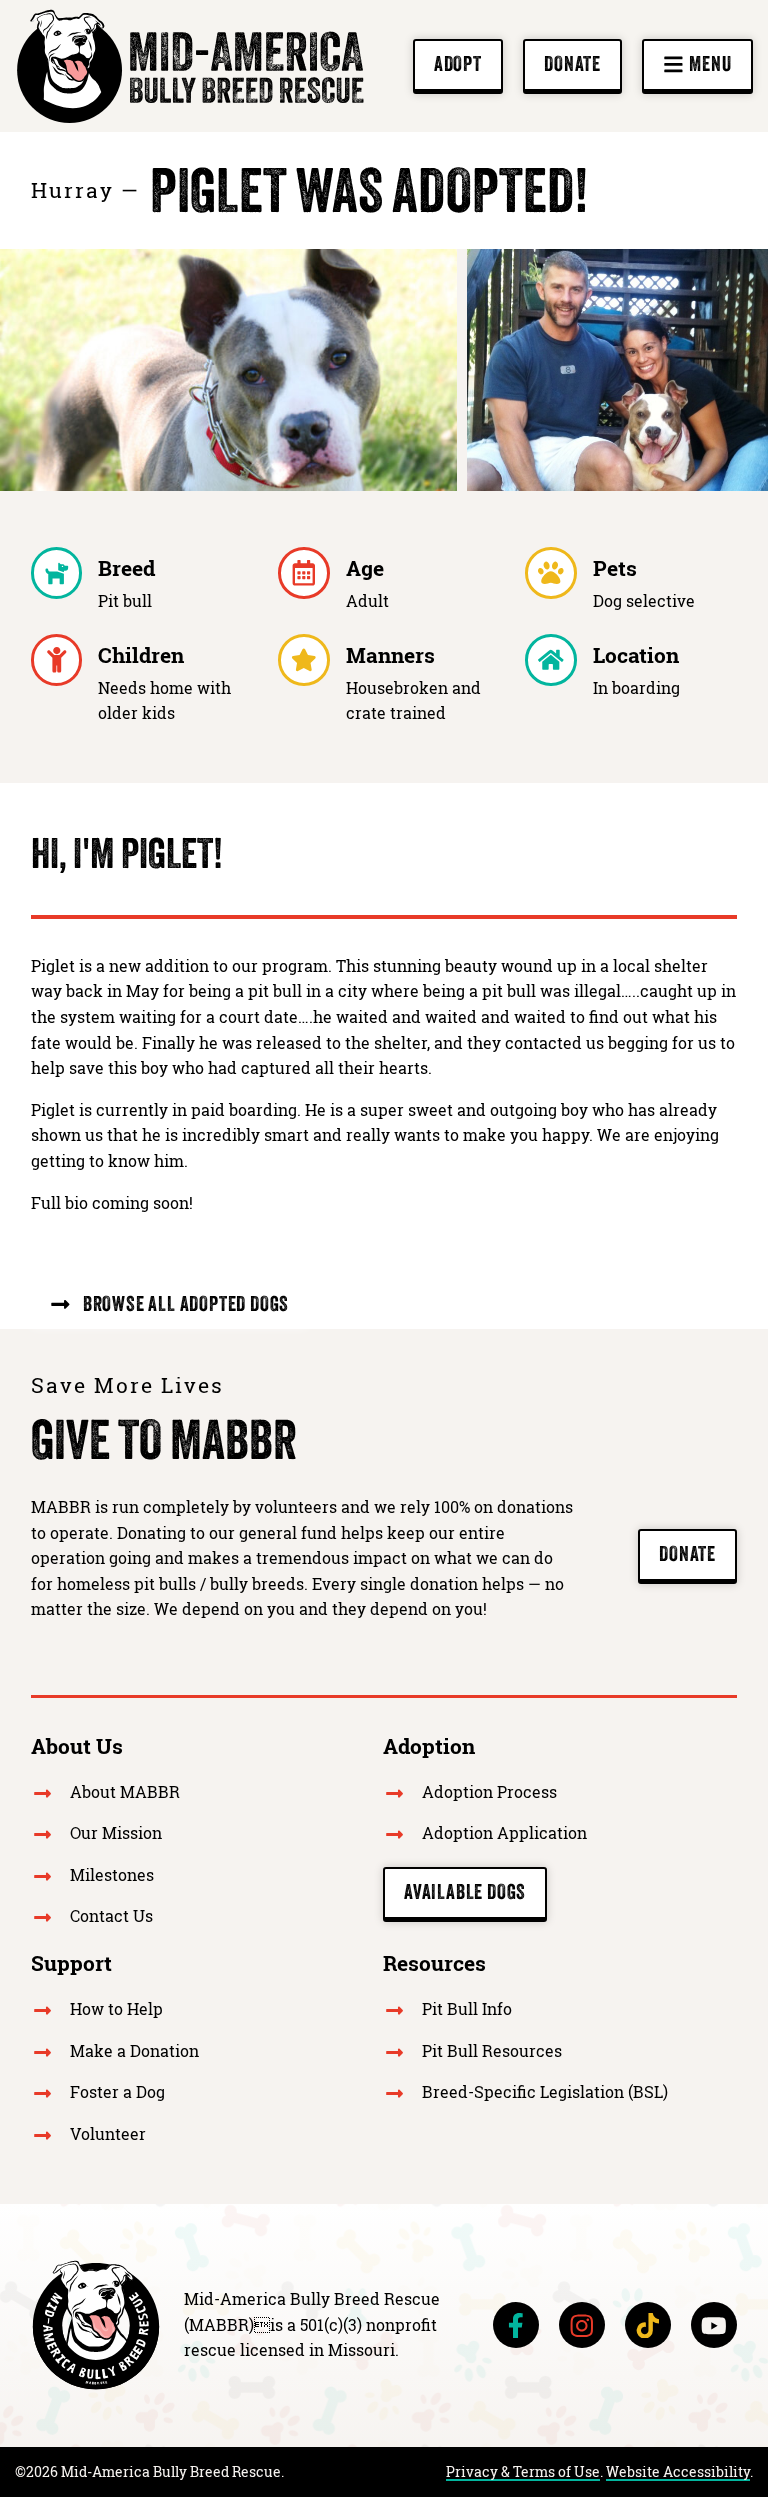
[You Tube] (714, 2325)
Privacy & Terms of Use (523, 2471)
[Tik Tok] (648, 2325)
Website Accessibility (678, 2471)
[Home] (190, 65)
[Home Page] (96, 2325)
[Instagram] (582, 2325)
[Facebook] (516, 2325)
